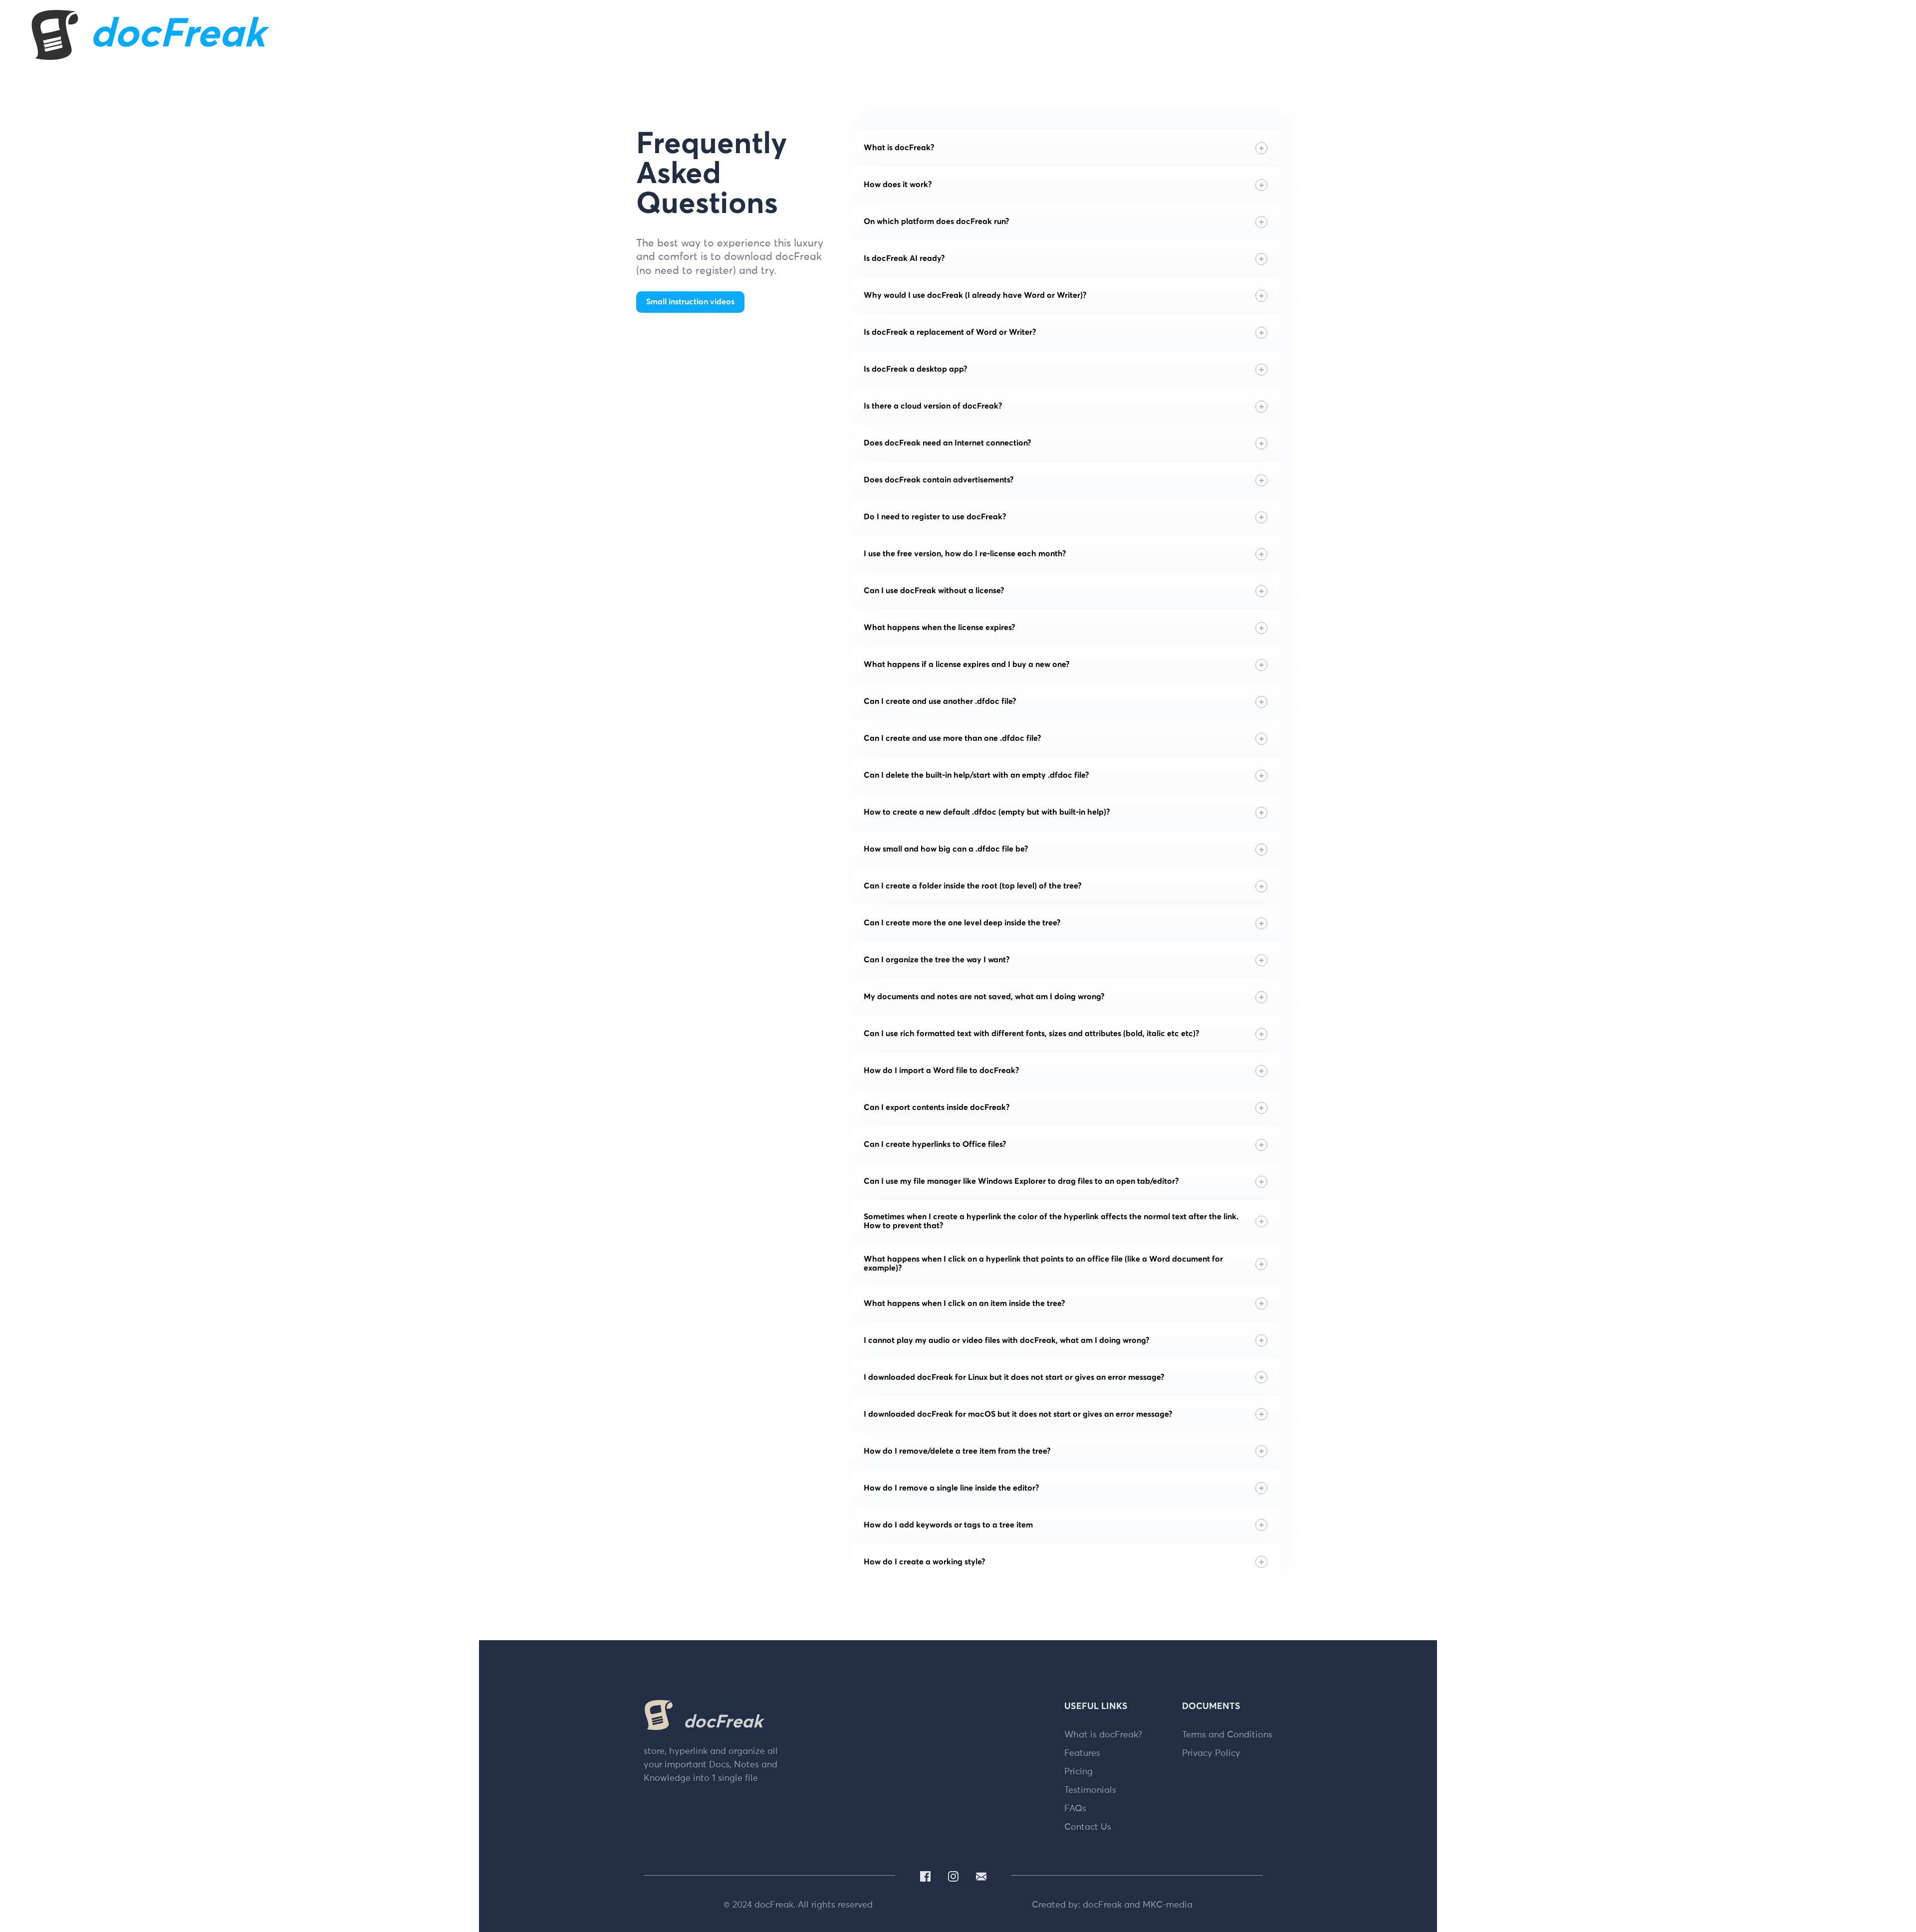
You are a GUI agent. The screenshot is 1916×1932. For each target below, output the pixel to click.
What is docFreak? (1103, 1735)
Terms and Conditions (1227, 1735)
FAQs (1075, 1809)
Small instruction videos (690, 302)
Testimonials (1090, 1790)
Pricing (1078, 1772)
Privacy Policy (1211, 1753)
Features (1082, 1753)
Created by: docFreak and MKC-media (1112, 1905)
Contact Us (1088, 1827)
